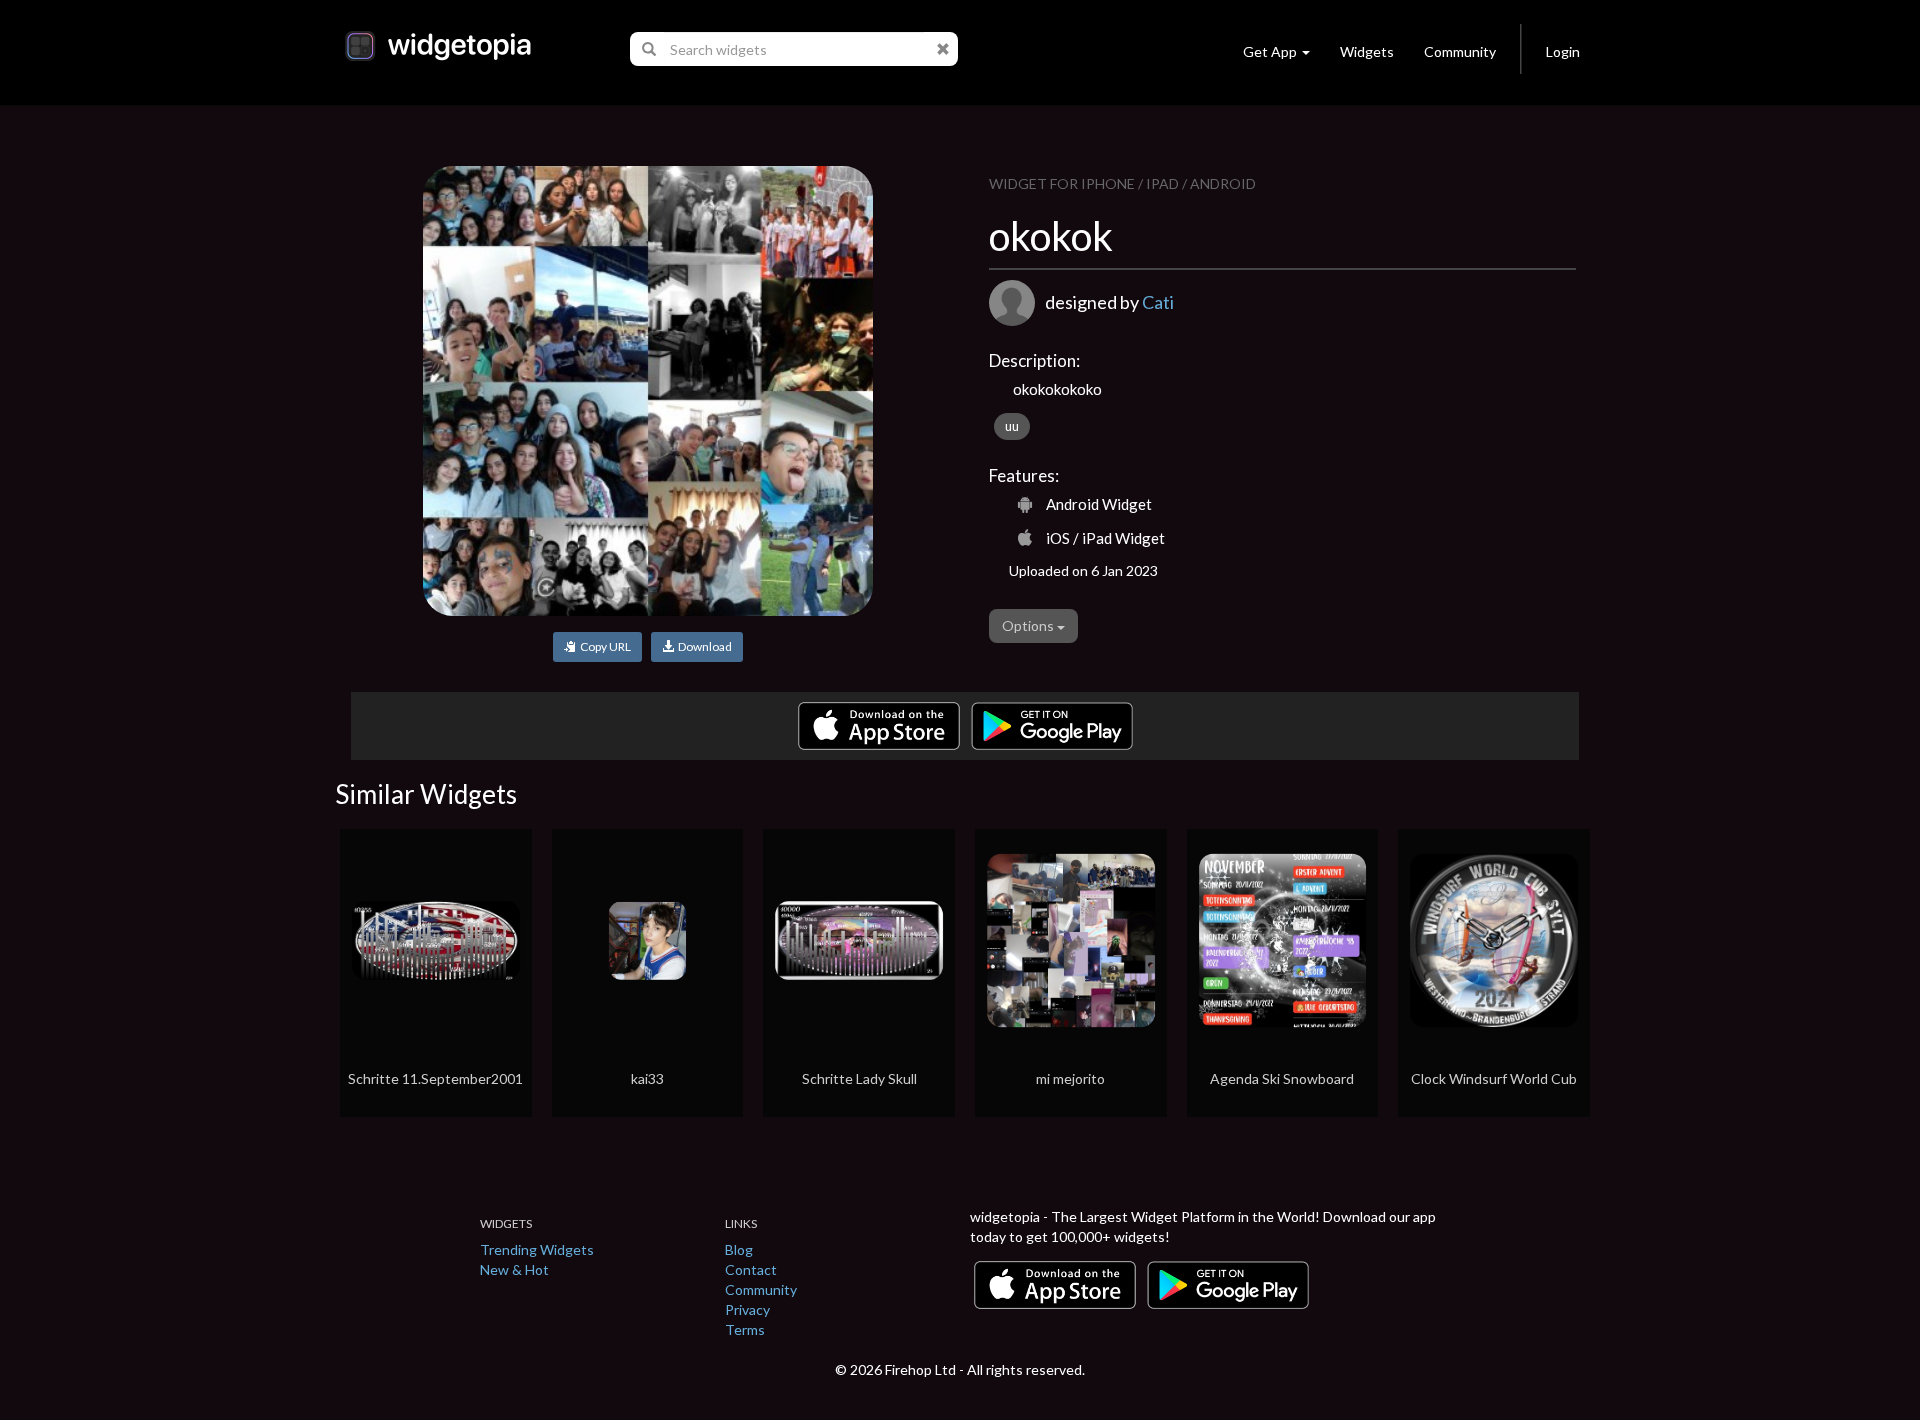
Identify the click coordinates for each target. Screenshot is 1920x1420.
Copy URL (603, 646)
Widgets (1367, 51)
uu (1012, 426)
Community (1460, 51)
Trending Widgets (537, 1249)
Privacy (747, 1309)
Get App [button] (1270, 51)
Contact (751, 1269)
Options (1029, 625)
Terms (745, 1329)
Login (1563, 51)
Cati (1158, 302)
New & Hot (514, 1269)
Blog (739, 1249)
